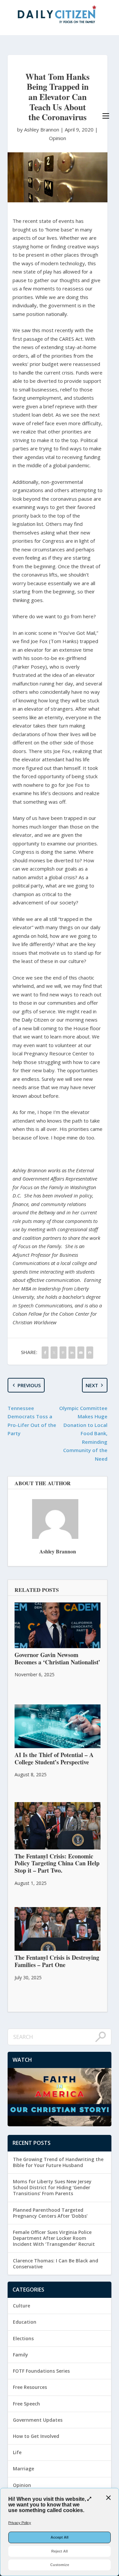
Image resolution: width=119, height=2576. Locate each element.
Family (20, 2355)
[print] (90, 1353)
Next (92, 1385)
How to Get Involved (36, 2436)
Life (17, 2452)
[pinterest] (63, 1353)
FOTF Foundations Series (41, 2371)
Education (25, 2322)
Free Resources (30, 2387)
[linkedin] (72, 1353)
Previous (29, 1385)
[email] (81, 1353)
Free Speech (26, 2404)
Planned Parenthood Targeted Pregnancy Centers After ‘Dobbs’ (50, 2213)
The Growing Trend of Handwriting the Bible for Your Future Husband (58, 2162)
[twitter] (54, 1353)
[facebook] (45, 1353)
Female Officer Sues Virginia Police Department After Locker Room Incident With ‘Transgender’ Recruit (54, 2238)
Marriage (23, 2469)
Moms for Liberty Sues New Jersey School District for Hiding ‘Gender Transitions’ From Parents (52, 2187)
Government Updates (38, 2420)
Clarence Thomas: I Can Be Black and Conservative (56, 2264)
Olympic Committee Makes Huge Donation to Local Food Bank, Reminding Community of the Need (83, 1433)
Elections (23, 2338)
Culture (21, 2306)
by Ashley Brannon (39, 129)
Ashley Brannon (58, 1551)
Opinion (58, 138)
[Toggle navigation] (106, 116)
